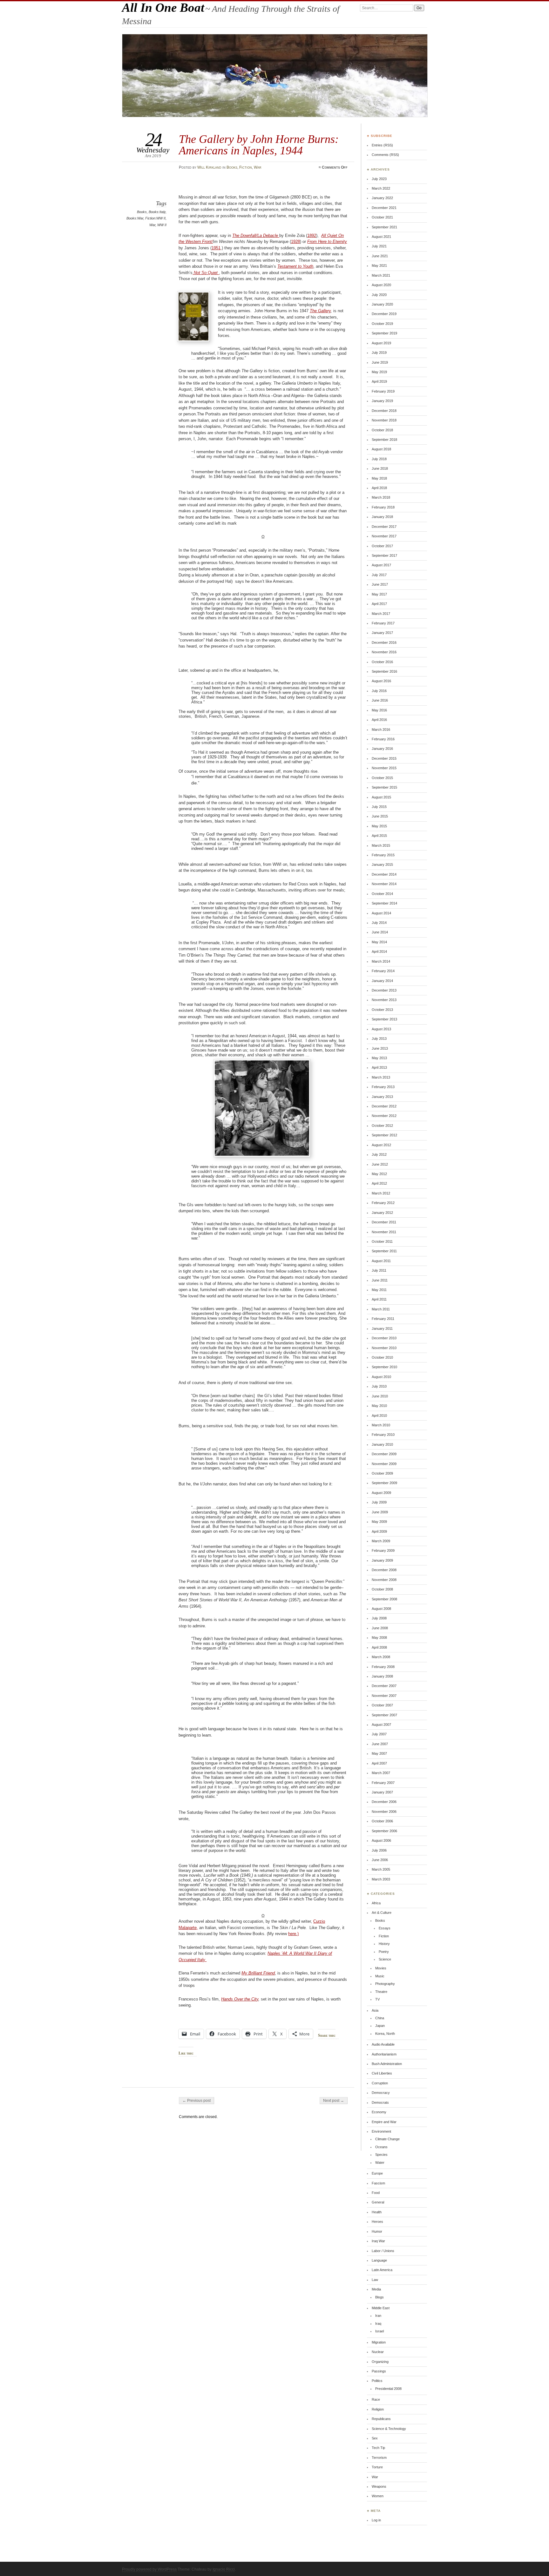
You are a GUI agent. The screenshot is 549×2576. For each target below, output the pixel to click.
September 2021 (384, 227)
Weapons (379, 2486)
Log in (376, 2520)
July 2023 (379, 179)
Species (381, 2155)
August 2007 (381, 1725)
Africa (376, 1903)
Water (380, 2162)
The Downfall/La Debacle (256, 235)
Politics (377, 2381)
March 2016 (381, 730)
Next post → (334, 2101)
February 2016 (383, 739)
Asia (375, 2010)
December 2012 (384, 1106)
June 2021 (380, 256)
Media (376, 2289)
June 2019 (380, 362)
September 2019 (384, 333)
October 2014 (382, 894)
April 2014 (379, 952)
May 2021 (379, 266)
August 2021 (381, 237)
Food (376, 2193)
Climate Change (387, 2139)
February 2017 (383, 623)
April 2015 (379, 836)
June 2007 (380, 1744)
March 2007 (381, 1773)
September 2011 (384, 1251)
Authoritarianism (384, 2054)
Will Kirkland (209, 167)
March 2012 (381, 1193)
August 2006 (381, 1840)
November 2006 (384, 1812)
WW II (162, 225)
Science (385, 1959)
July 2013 (379, 1039)
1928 (295, 242)
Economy (379, 2112)
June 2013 (380, 1048)
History (384, 1944)
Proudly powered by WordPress (149, 2569)
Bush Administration (387, 2064)
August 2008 (381, 1609)
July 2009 (379, 1502)
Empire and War (384, 2122)
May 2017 (379, 594)
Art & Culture (382, 1913)
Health (377, 2212)
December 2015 (384, 758)
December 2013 (384, 990)
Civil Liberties (382, 2073)
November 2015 (384, 768)
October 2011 (382, 1241)
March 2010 (381, 1425)
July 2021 (379, 246)
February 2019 (383, 391)
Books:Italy (157, 212)
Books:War (135, 218)
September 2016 (384, 671)
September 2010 (384, 1367)
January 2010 (382, 1444)
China (380, 2018)
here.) (293, 1934)
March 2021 (381, 275)
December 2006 (384, 1802)
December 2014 (384, 874)
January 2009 (382, 1560)
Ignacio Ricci (224, 2569)
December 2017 (384, 527)
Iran (378, 2316)
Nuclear (378, 2352)
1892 (312, 235)
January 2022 (382, 198)
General (378, 2202)
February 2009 (383, 1550)
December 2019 (384, 314)
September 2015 (384, 787)
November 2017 (384, 536)
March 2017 (381, 614)
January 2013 (382, 1097)
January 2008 (382, 1676)
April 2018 (379, 488)
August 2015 (381, 797)
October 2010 (382, 1357)
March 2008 (381, 1657)
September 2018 (384, 440)
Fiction (246, 167)
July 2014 (379, 923)
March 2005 (381, 1869)
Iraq (378, 2324)
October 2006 (382, 1821)
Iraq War (378, 2241)
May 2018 (379, 478)
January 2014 (382, 981)
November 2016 (384, 652)
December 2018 (384, 411)
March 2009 (381, 1541)
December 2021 (384, 208)
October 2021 (382, 217)
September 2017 (384, 555)
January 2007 (382, 1792)
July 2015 (379, 807)
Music (380, 1976)
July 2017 (379, 575)
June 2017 (380, 584)
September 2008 (384, 1599)
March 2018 (381, 497)
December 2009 (384, 1454)
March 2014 (381, 961)
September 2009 (384, 1483)
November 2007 (384, 1696)
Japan (380, 2026)
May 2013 (379, 1058)
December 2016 (384, 642)
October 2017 (382, 546)
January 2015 (382, 864)
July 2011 (379, 1270)
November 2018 (384, 420)
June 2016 (380, 700)
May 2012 (379, 1174)
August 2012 (381, 1145)
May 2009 (379, 1522)
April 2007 (379, 1763)
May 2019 (379, 372)
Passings (379, 2371)
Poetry (384, 1952)
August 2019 (381, 343)
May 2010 (379, 1406)
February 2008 (383, 1667)
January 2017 (382, 633)
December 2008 (384, 1570)
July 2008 (379, 1618)
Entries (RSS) (382, 145)
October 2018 (382, 430)
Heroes (377, 2222)
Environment (381, 2131)
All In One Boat (163, 7)
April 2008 (379, 1647)
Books (232, 167)
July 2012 (379, 1154)
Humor (377, 2231)
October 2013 (382, 1010)
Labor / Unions (383, 2251)
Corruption (380, 2083)
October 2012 (382, 1126)
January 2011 (382, 1328)
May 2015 (379, 826)
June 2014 (380, 932)
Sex (375, 2438)
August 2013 (381, 1029)
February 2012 (383, 1203)
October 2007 (382, 1705)
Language (379, 2260)
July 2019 (379, 353)
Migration (379, 2342)
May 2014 (379, 942)
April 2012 (379, 1183)
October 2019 (382, 324)
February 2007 (383, 1783)
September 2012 (384, 1135)
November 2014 (384, 884)
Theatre (381, 1992)
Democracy (381, 2093)
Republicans (381, 2419)
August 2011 (381, 1261)
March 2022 (381, 188)
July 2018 (379, 459)
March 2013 (381, 1077)
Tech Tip (378, 2448)
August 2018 (381, 449)
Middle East (381, 2308)
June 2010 (380, 1396)
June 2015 (380, 816)
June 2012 (380, 1164)
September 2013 (384, 1019)
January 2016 (382, 749)
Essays (385, 1928)
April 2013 (379, 1067)
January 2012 (382, 1213)
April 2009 (379, 1531)
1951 (216, 248)
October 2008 (382, 1589)
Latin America (382, 2270)
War (258, 167)
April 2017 (379, 604)
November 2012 (384, 1116)
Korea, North (385, 2034)
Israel (380, 2331)
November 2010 (384, 1348)
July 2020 (379, 295)
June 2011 (380, 1280)
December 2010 (384, 1338)
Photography (385, 1984)
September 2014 (384, 903)
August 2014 (381, 913)
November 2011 (384, 1232)
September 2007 (384, 1715)
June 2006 (380, 1860)
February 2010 (383, 1435)
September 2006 (384, 1831)
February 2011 (383, 1319)
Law (375, 2280)
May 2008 (379, 1638)
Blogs (380, 2297)
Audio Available (383, 2044)
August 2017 (381, 565)
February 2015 (383, 855)
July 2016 (379, 691)
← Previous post (197, 2101)
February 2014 (383, 971)
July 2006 (379, 1850)
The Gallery (320, 311)
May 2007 (379, 1753)
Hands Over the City (240, 1999)
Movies (381, 1968)
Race (376, 2399)
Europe (377, 2173)
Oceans (381, 2147)
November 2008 (384, 1580)
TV (377, 1999)
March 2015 (381, 845)
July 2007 (379, 1734)
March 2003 (381, 1879)
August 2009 (381, 1493)
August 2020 (381, 285)
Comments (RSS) (385, 155)
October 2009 (382, 1473)
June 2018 (380, 468)
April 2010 (379, 1416)
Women (378, 2496)
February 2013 (383, 1087)
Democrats (380, 2102)
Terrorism (379, 2458)
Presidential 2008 (388, 2389)
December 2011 (384, 1222)
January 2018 (382, 517)
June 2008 (380, 1628)
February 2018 (383, 507)
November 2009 (384, 1464)
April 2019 (379, 381)
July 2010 (379, 1386)
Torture (377, 2467)
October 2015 (382, 778)
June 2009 (380, 1512)
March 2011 (381, 1309)
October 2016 (382, 662)
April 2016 (379, 720)
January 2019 (382, 401)
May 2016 (379, 710)
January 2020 (382, 304)
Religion (378, 2409)
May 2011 (379, 1290)
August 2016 (381, 681)
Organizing (380, 2362)
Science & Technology (389, 2429)
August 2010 (381, 1377)
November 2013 (384, 1000)
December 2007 (384, 1686)
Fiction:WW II (155, 218)
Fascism (378, 2183)
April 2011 (379, 1299)
